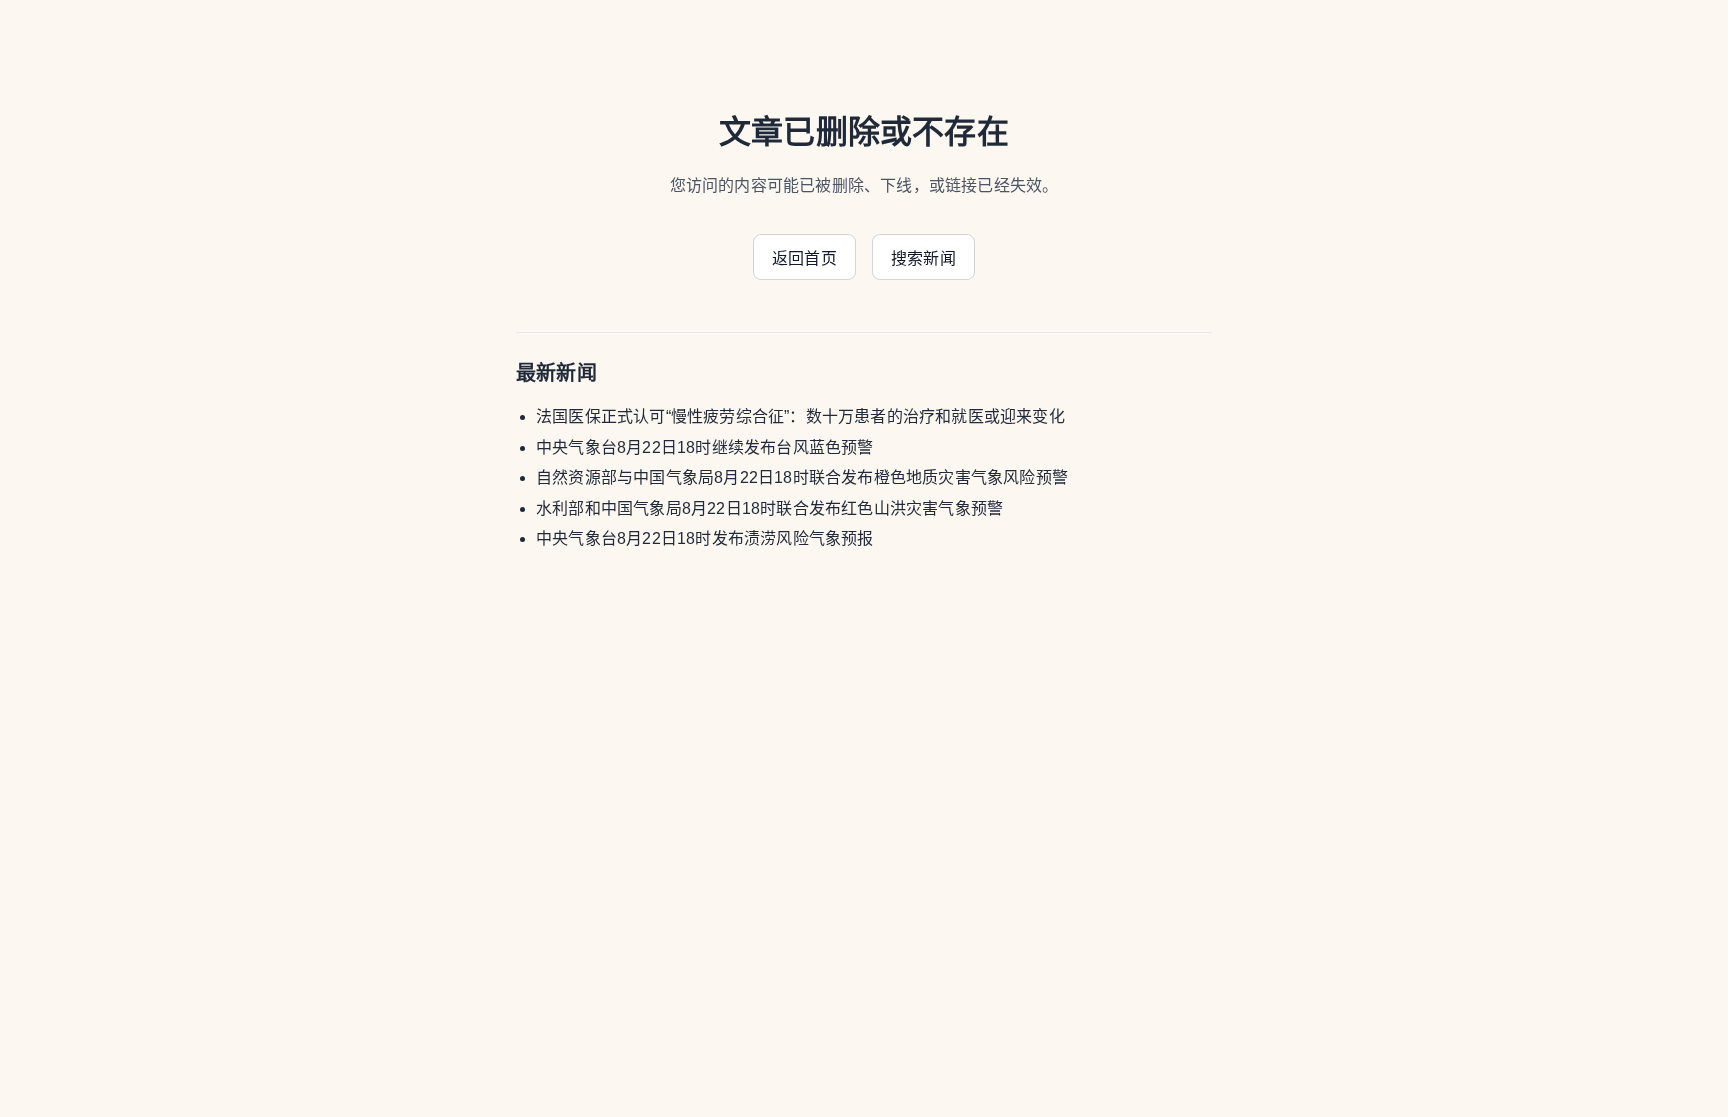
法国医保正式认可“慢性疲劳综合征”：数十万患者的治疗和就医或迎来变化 (800, 416)
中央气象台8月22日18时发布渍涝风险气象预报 (705, 538)
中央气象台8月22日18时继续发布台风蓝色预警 (705, 447)
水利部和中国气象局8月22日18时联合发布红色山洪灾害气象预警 (769, 508)
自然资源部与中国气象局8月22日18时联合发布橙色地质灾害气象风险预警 (802, 477)
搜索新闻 (923, 258)
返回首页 (804, 258)
